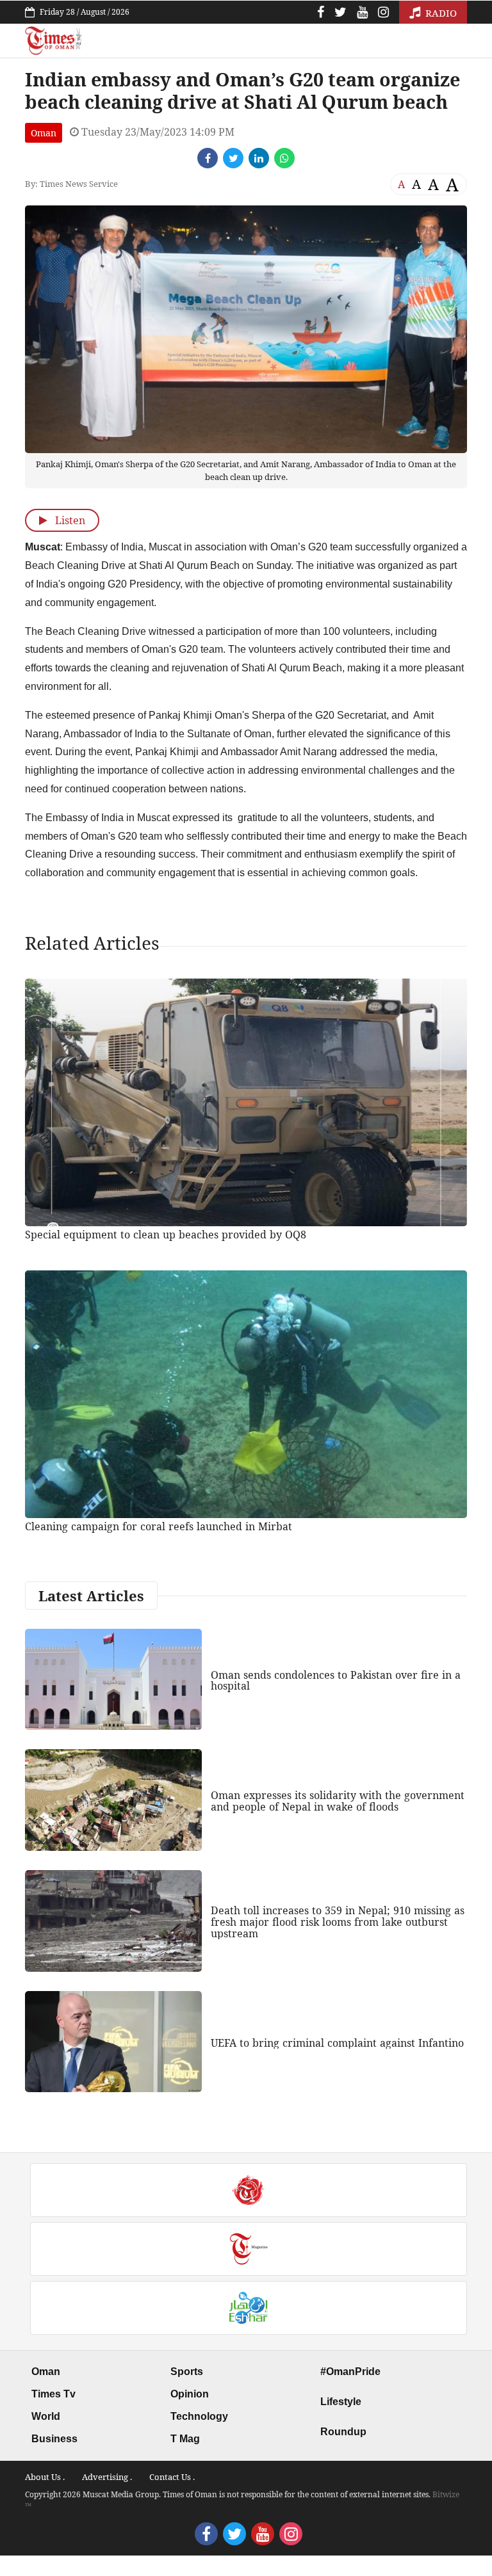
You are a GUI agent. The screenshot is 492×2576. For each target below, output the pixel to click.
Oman (44, 133)
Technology (199, 2416)
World (46, 2416)
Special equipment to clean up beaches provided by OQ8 (166, 1235)
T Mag (185, 2439)
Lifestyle (341, 2402)
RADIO (440, 13)
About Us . (45, 2477)
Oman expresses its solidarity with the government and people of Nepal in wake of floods (338, 1801)
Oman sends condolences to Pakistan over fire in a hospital (336, 1681)
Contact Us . (172, 2477)
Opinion (190, 2394)
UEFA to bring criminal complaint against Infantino (337, 2043)
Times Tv (53, 2394)
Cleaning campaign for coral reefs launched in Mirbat (159, 1526)
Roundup (343, 2432)
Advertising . (107, 2477)
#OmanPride (350, 2372)
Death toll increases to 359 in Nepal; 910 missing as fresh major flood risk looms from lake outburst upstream (338, 1922)
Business (54, 2439)
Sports (187, 2372)
